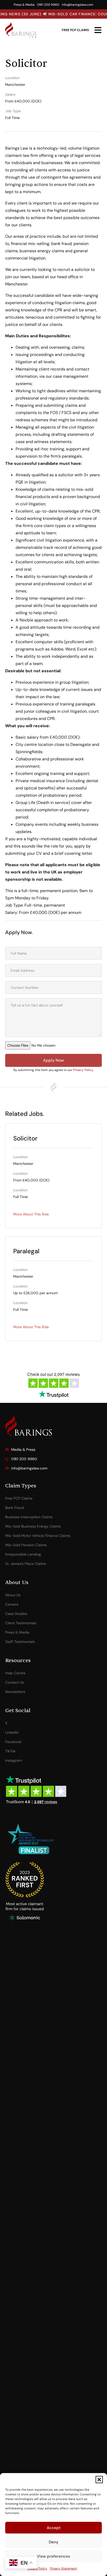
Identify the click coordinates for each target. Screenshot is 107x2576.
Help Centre (15, 1673)
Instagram (14, 1760)
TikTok (10, 1751)
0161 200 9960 (48, 5)
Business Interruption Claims (29, 1517)
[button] (99, 2480)
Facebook (13, 1742)
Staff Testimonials (20, 1642)
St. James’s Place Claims (26, 1564)
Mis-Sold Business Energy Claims (33, 1526)
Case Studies (16, 1614)
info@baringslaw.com (78, 5)
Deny (54, 2542)
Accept (54, 2528)
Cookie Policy (37, 2568)
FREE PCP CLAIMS (75, 30)
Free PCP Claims (19, 1498)
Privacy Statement (63, 2568)
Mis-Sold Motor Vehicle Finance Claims (38, 1536)
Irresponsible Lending (23, 1554)
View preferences (53, 2556)
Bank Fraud (15, 1508)
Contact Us (15, 1682)
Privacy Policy (83, 1070)
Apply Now (53, 1060)
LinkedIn (12, 1732)
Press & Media (24, 5)
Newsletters (15, 1692)
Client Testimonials (21, 1623)
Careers (12, 1604)
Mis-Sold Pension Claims (26, 1545)
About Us (13, 1595)
